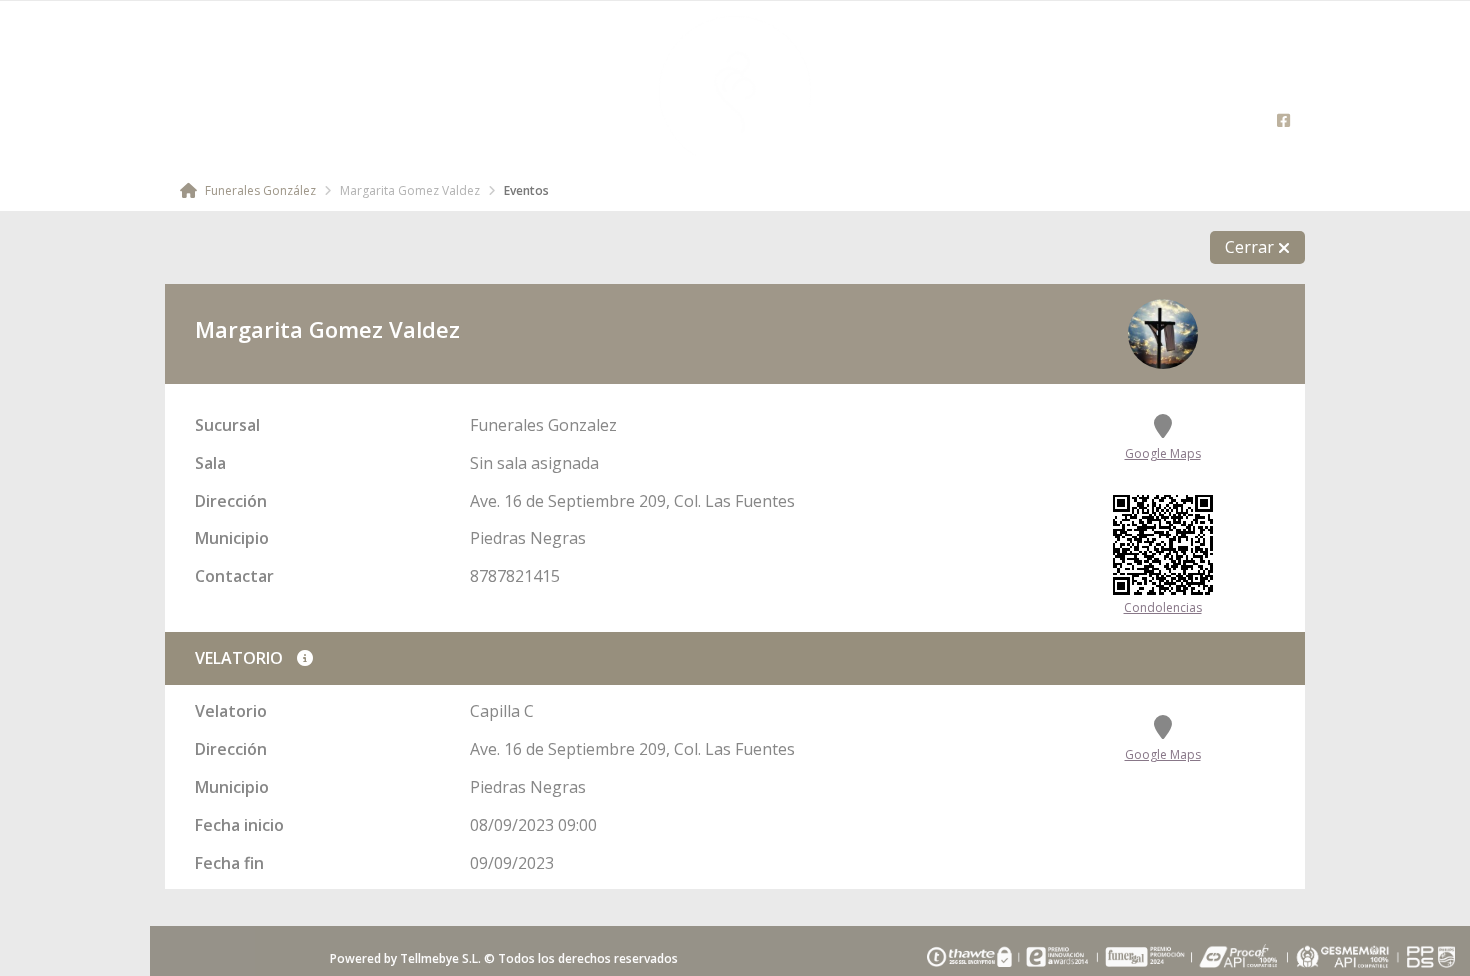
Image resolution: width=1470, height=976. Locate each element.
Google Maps (1163, 453)
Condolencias (1163, 607)
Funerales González (259, 190)
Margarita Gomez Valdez (410, 190)
